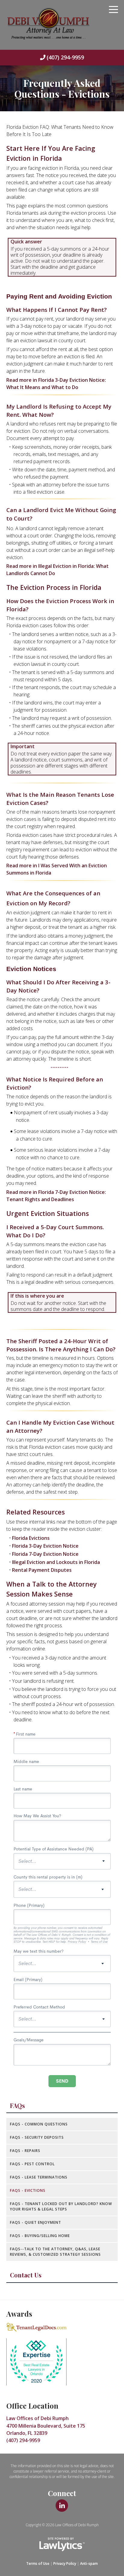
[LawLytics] (62, 2544)
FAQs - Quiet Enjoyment (36, 2222)
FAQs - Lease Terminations (39, 2177)
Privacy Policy (65, 2563)
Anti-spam (89, 2563)
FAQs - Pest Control (32, 2164)
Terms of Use (38, 2563)
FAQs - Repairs (25, 2151)
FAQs (17, 2106)
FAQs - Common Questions (39, 2124)
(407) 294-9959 (65, 57)
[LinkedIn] (62, 2506)
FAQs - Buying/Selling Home (40, 2236)
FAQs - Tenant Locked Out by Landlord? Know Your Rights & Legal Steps (61, 2206)
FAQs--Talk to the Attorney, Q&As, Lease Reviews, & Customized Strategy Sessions (55, 2252)
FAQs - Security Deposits (37, 2137)
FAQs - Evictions (28, 2190)
